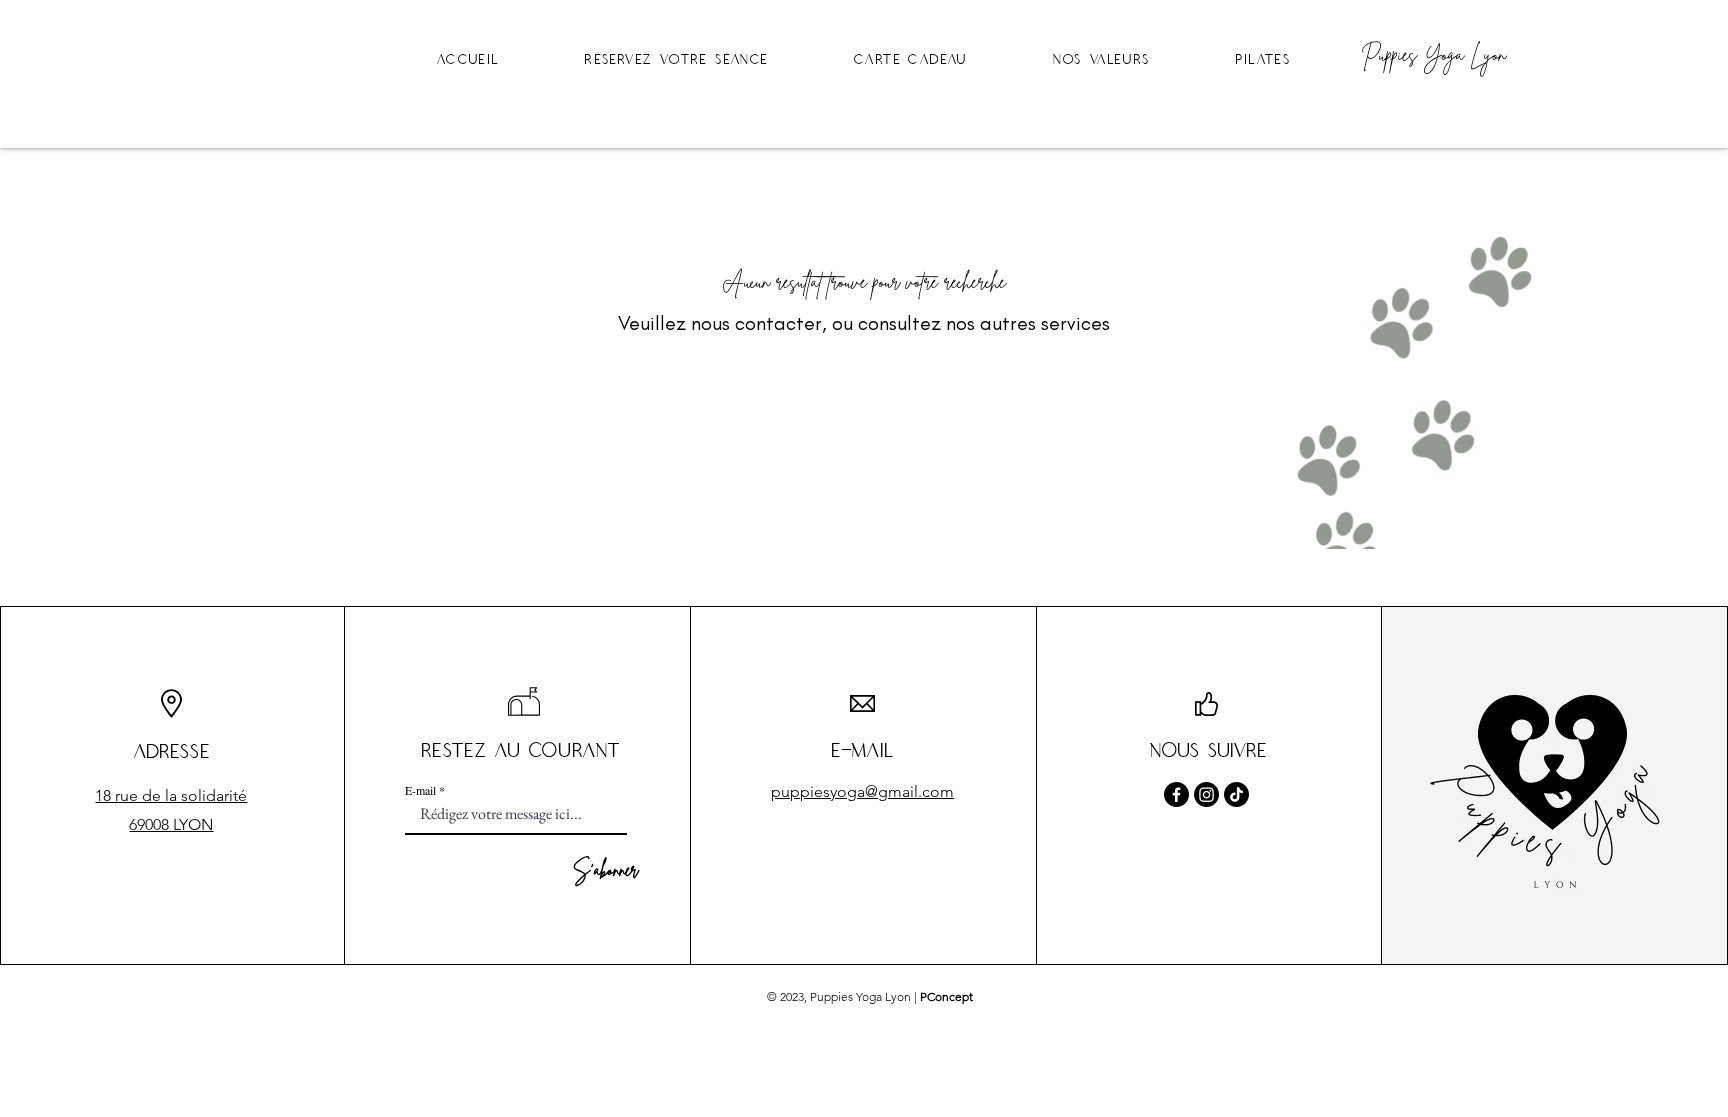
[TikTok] (1236, 794)
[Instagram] (1206, 794)
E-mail (420, 790)
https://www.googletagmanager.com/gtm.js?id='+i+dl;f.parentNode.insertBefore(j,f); (505, 89)
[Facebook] (1176, 794)
